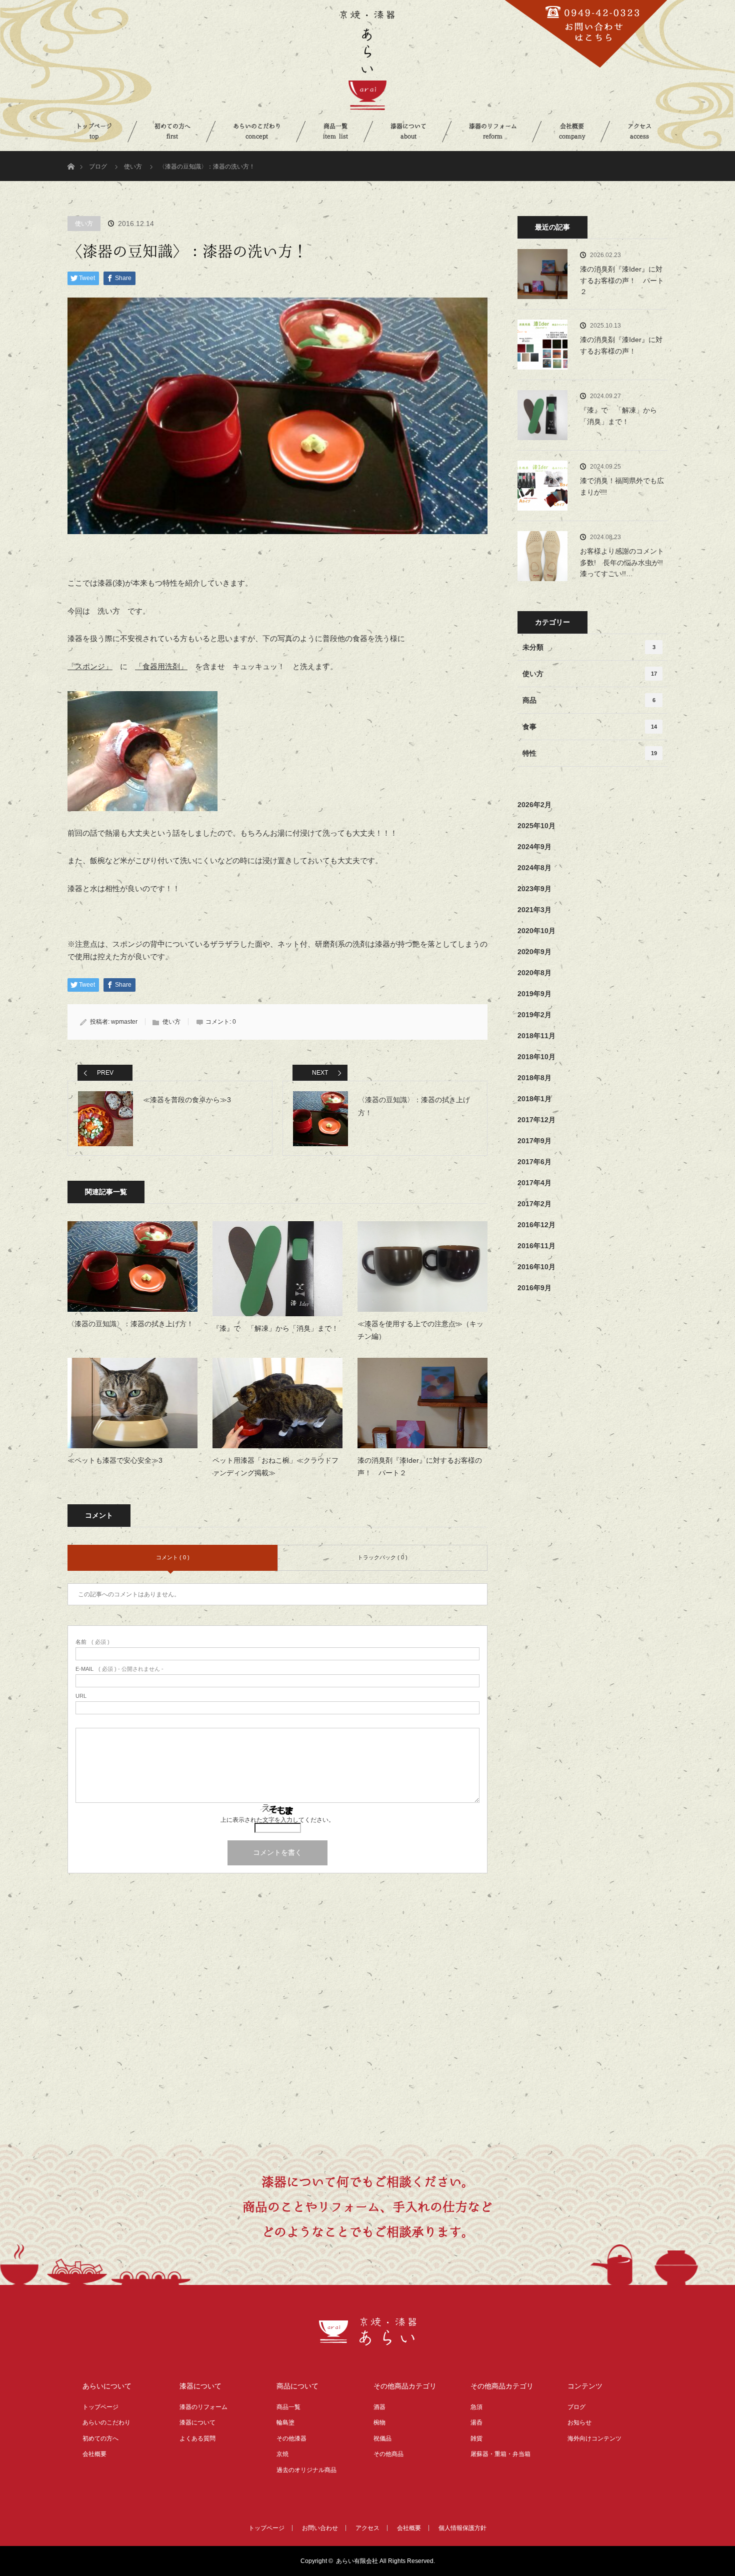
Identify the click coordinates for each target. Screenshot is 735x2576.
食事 (590, 727)
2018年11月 (536, 1036)
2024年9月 (534, 847)
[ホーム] (71, 155)
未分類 (589, 647)
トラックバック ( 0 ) (382, 1557)
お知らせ (579, 2422)
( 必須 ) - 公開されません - (119, 1669)
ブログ (98, 167)
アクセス (639, 131)
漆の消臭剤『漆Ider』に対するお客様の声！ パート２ (420, 1467)
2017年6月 (534, 1162)
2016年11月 (536, 1246)
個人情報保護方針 (462, 2528)
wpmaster (124, 1022)
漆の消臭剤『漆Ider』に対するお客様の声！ (621, 345)
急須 (476, 2407)
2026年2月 (534, 805)
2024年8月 (534, 868)
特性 (590, 753)
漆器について (408, 131)
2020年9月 (534, 952)
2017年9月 (534, 1141)
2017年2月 (534, 1204)
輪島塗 (285, 2422)
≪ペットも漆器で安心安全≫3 (115, 1460)
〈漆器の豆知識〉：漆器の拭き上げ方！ (130, 1324)
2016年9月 (534, 1288)
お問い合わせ (320, 2528)
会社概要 (572, 131)
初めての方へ (172, 131)
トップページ (94, 131)
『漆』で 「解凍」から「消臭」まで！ (275, 1328)
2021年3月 (534, 910)
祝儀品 (382, 2438)
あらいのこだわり (257, 131)
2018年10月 (536, 1057)
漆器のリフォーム (493, 131)
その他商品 (388, 2454)
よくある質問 (197, 2438)
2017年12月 (536, 1120)
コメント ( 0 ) (173, 1557)
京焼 (282, 2454)
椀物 (379, 2422)
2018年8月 (534, 1078)
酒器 (379, 2407)
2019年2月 (534, 1015)
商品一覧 (335, 131)
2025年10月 (536, 826)
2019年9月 (534, 994)
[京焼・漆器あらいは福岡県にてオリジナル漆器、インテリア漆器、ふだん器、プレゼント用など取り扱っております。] (368, 2340)
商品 (589, 700)
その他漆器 (291, 2438)
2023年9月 (534, 889)
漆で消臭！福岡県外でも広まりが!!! (622, 486)
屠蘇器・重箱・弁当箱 (500, 2454)
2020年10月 (536, 931)
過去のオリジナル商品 (306, 2470)
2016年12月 (536, 1225)
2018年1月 (534, 1099)
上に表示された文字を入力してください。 (277, 1820)
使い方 (133, 167)
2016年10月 (536, 1267)
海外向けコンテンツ (594, 2438)
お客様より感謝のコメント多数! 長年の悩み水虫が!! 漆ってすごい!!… (624, 562)
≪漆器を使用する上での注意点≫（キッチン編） (420, 1330)
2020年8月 (534, 973)
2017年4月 (534, 1183)
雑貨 (476, 2438)
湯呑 (476, 2422)
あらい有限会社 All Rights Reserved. (385, 2561)
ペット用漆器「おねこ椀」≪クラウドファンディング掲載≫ (275, 1467)
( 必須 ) (92, 1642)
